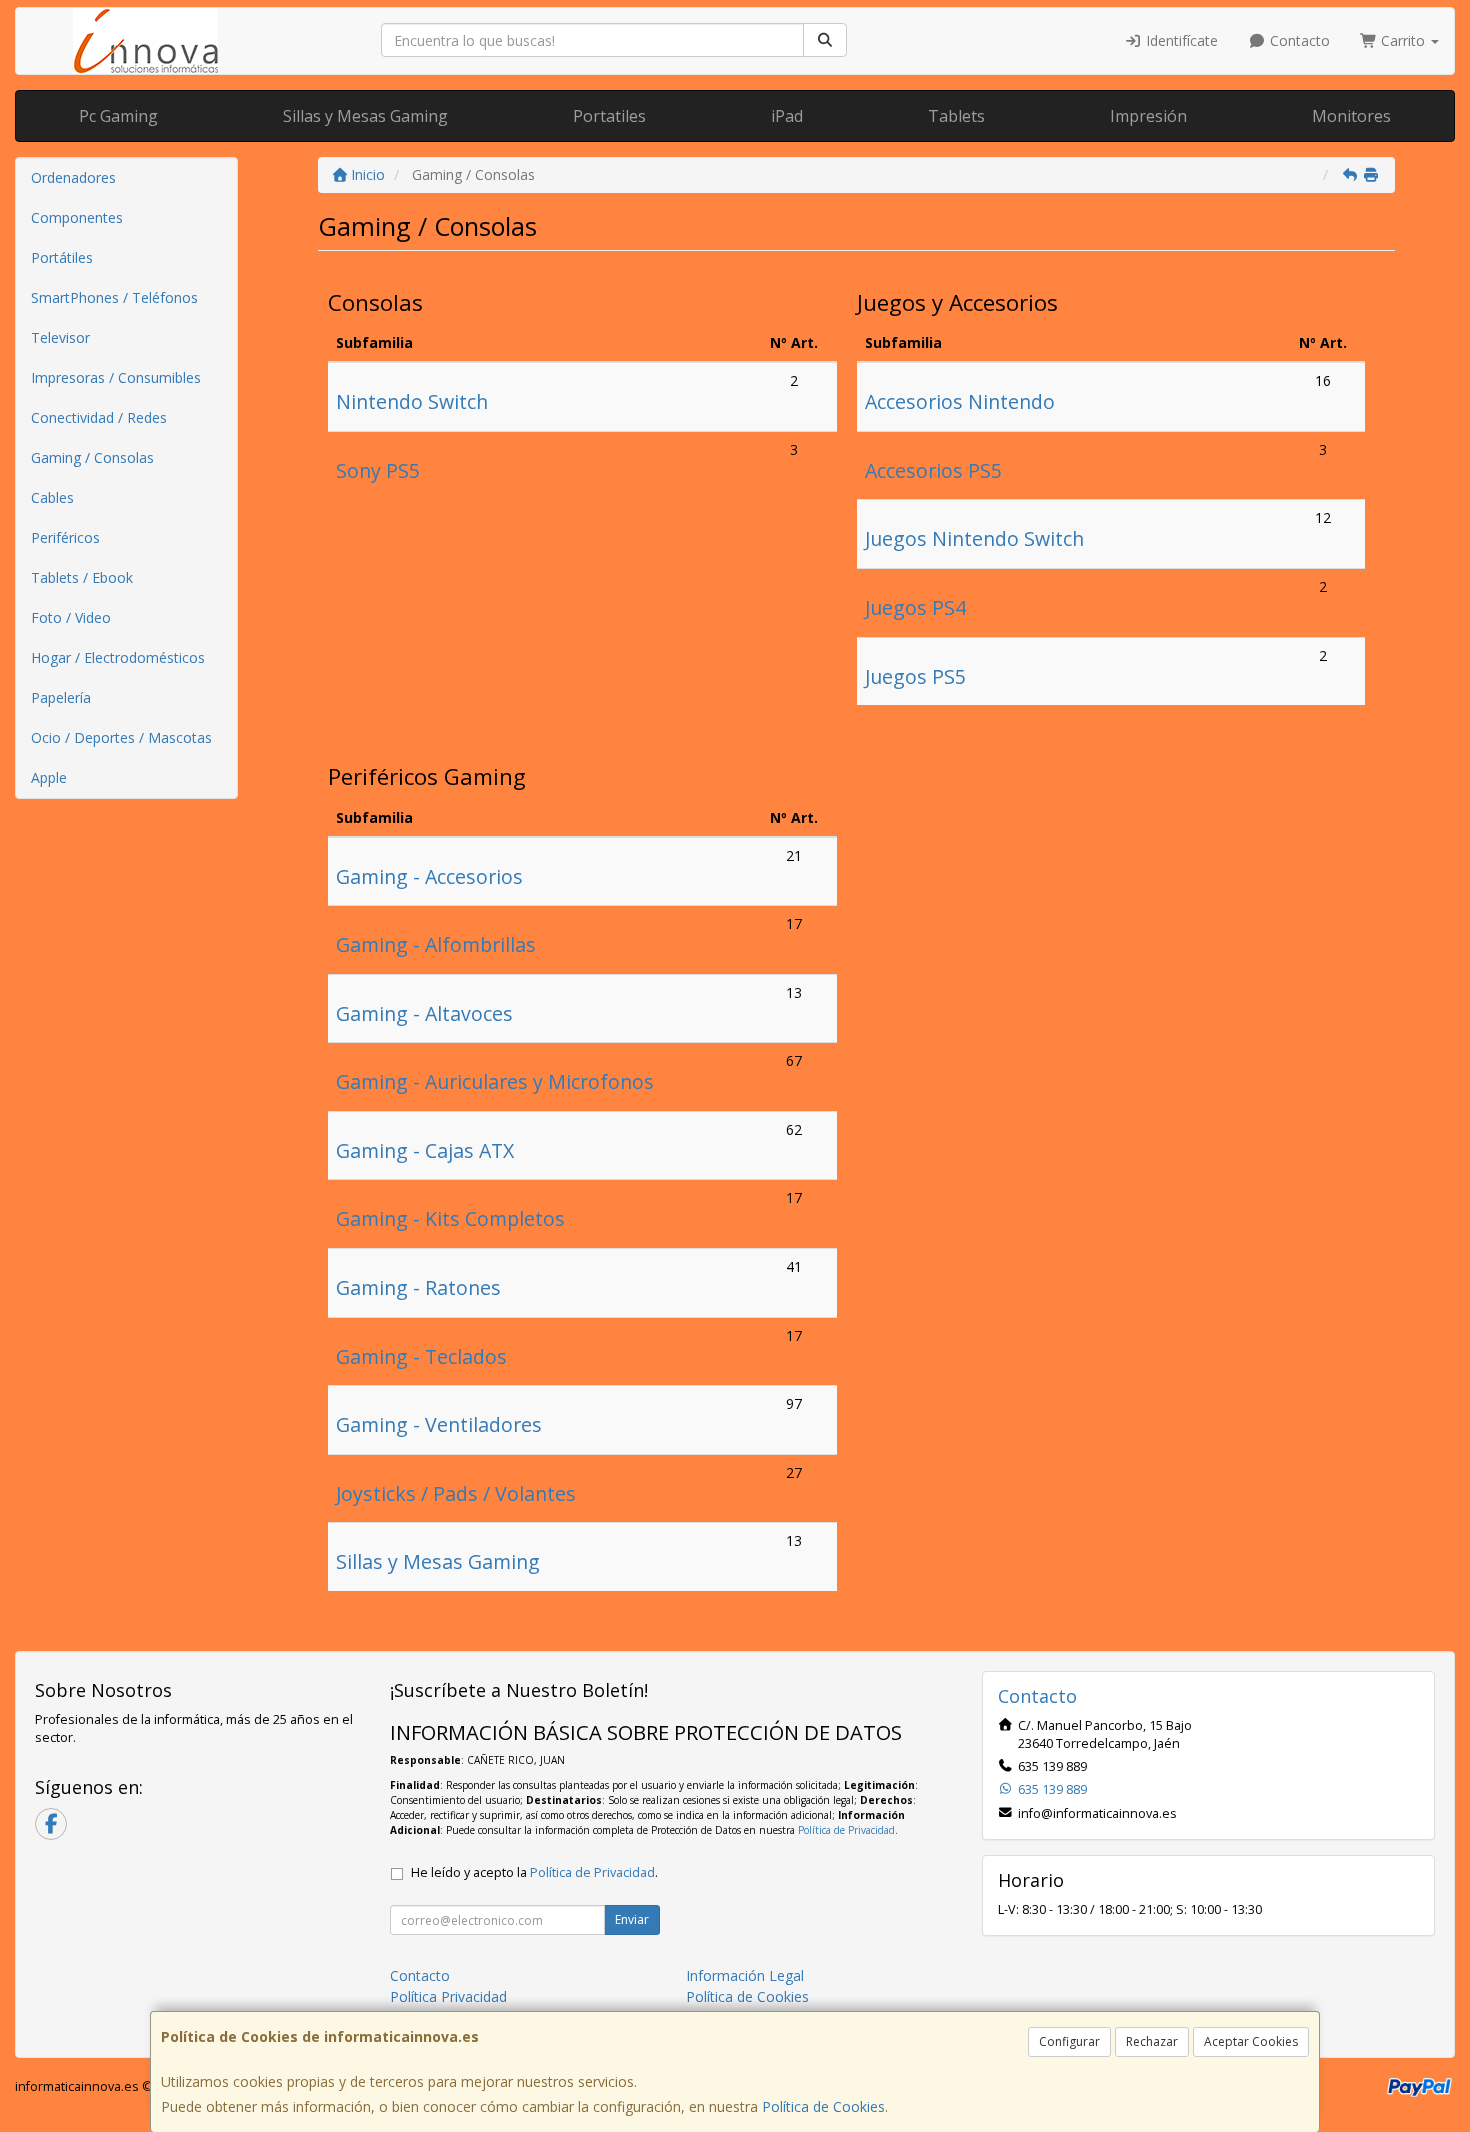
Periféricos (65, 537)
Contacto (1298, 40)
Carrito (1403, 40)
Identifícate (1180, 40)
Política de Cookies (823, 2106)
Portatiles (609, 116)
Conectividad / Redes (99, 417)
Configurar (1069, 2041)
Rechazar (1152, 2041)
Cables (52, 497)
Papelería (61, 697)
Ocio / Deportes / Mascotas (121, 737)
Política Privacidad (448, 1996)
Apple (49, 777)
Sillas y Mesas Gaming (365, 116)
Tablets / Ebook (82, 577)
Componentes (77, 217)
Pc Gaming (118, 116)
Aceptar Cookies (1251, 2041)
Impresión (1148, 116)
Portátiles (62, 257)
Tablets (956, 116)
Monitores (1351, 116)
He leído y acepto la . (534, 1872)
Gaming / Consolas (92, 457)
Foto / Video (71, 617)
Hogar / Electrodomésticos (118, 657)
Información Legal (745, 1975)
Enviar (632, 1919)
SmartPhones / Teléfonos (114, 297)
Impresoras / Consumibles (116, 377)
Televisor (60, 337)
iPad (787, 116)
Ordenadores (73, 177)
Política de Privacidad (846, 1830)
